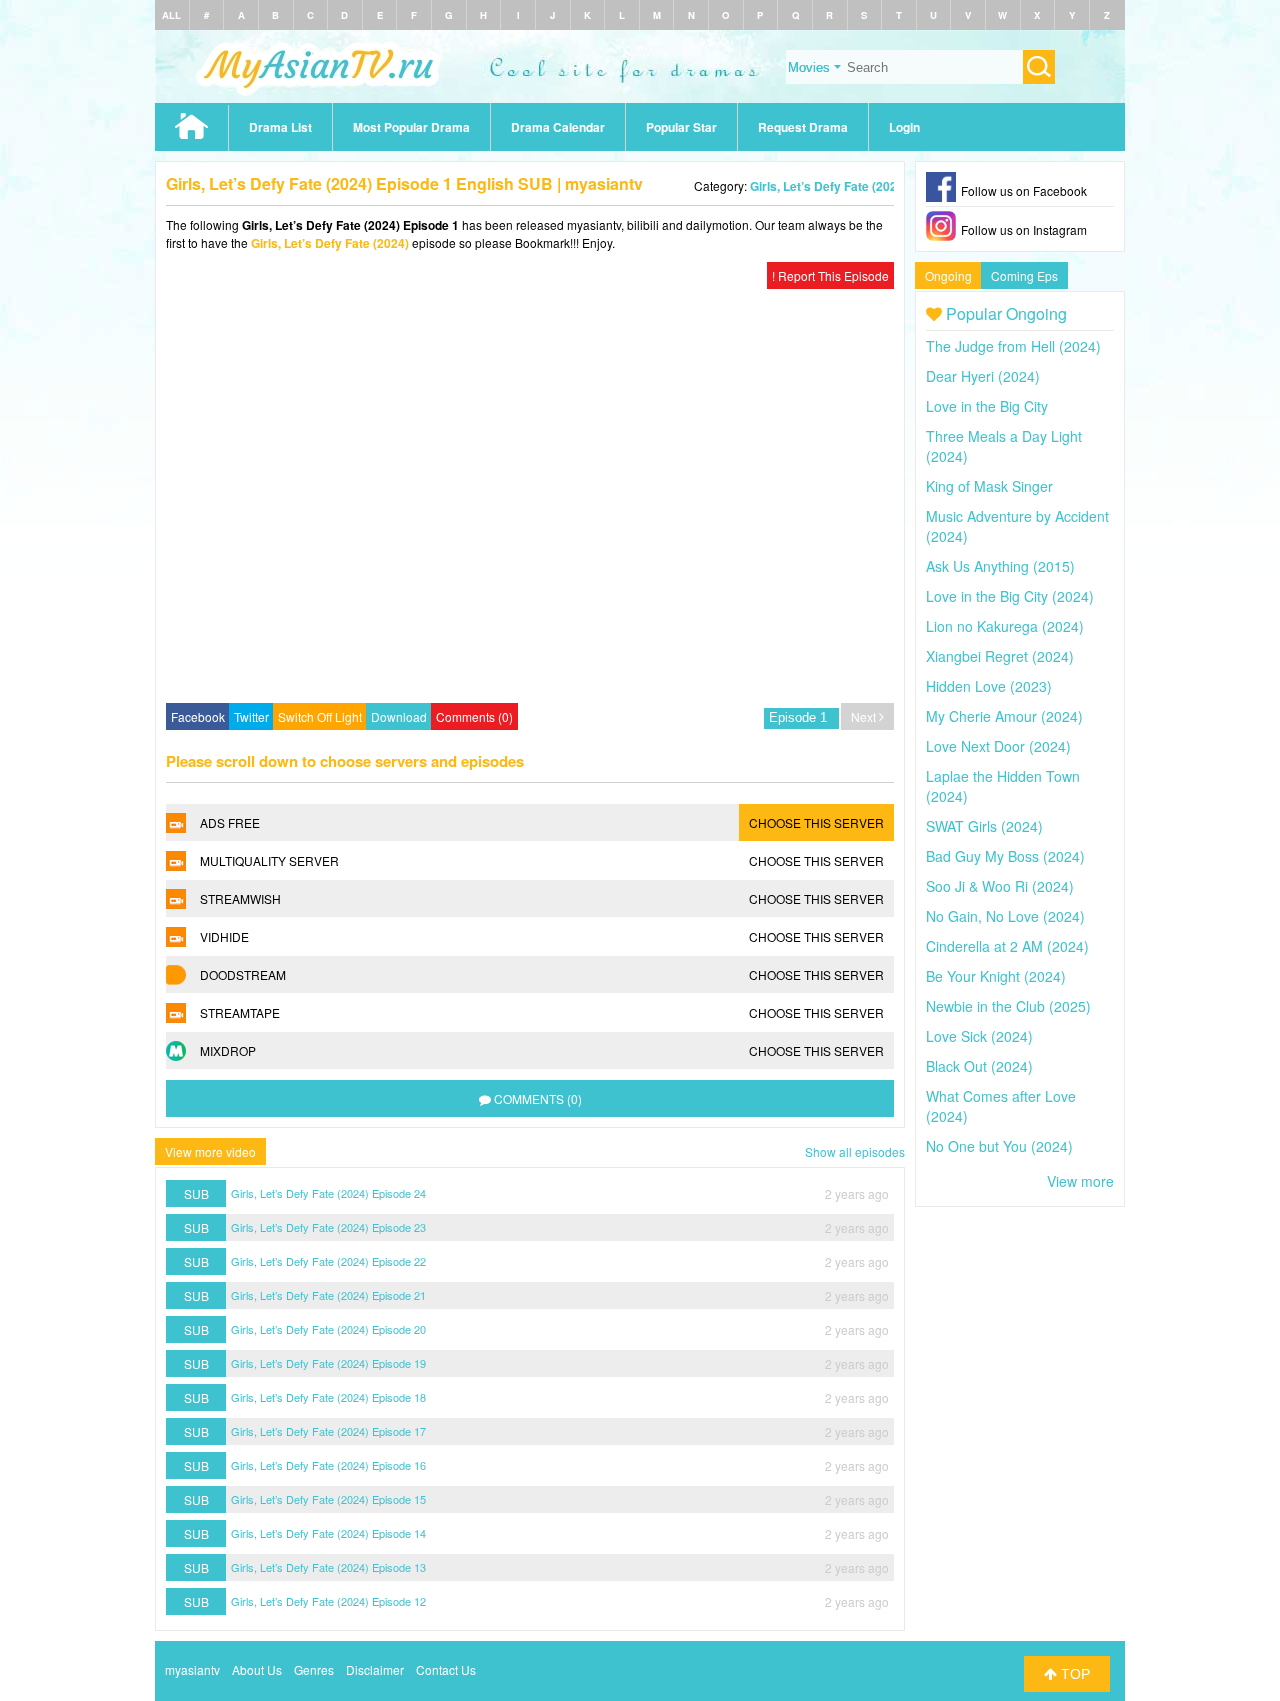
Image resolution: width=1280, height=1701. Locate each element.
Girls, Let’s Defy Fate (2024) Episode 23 (328, 1227)
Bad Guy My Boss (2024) (1005, 856)
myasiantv (192, 1669)
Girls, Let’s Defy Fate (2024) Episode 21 (328, 1295)
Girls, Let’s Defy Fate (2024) (829, 186)
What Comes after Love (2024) (1001, 1106)
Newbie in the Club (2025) (1008, 1006)
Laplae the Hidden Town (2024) (1003, 786)
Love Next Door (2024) (998, 746)
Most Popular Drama (411, 127)
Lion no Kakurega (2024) (1005, 626)
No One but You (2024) (999, 1146)
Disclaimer (375, 1669)
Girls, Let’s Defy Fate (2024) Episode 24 (328, 1193)
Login (904, 127)
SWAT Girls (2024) (984, 826)
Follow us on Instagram (1024, 229)
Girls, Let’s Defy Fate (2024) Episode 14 (328, 1533)
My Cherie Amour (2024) (1004, 716)
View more (1080, 1181)
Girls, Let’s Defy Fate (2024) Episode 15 (328, 1499)
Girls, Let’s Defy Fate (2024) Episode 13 (328, 1567)
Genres (314, 1669)
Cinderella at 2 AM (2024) (1007, 946)
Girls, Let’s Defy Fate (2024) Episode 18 (328, 1397)
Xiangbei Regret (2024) (1000, 656)
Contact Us (446, 1669)
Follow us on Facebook (1024, 190)
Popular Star (681, 127)
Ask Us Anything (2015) (1000, 566)
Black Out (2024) (979, 1066)
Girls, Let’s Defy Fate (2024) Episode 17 (328, 1431)
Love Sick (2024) (979, 1036)
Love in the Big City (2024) (1010, 596)
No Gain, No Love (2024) (1005, 916)
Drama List (280, 127)
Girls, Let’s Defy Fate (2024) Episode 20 (328, 1329)
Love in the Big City (987, 406)
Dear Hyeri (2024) (983, 376)
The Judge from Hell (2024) (1013, 346)
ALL (171, 15)
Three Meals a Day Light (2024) (1004, 446)
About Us (257, 1669)
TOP (1073, 1674)
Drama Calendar (558, 127)
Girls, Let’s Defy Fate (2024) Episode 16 (328, 1465)
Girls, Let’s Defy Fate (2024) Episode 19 (328, 1363)
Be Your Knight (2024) (996, 976)
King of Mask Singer (989, 486)
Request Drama (803, 127)
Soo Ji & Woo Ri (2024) (1000, 886)
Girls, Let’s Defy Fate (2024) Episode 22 (328, 1261)
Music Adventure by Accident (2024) (1017, 526)
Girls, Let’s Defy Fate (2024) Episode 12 (328, 1601)
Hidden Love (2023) (989, 686)
